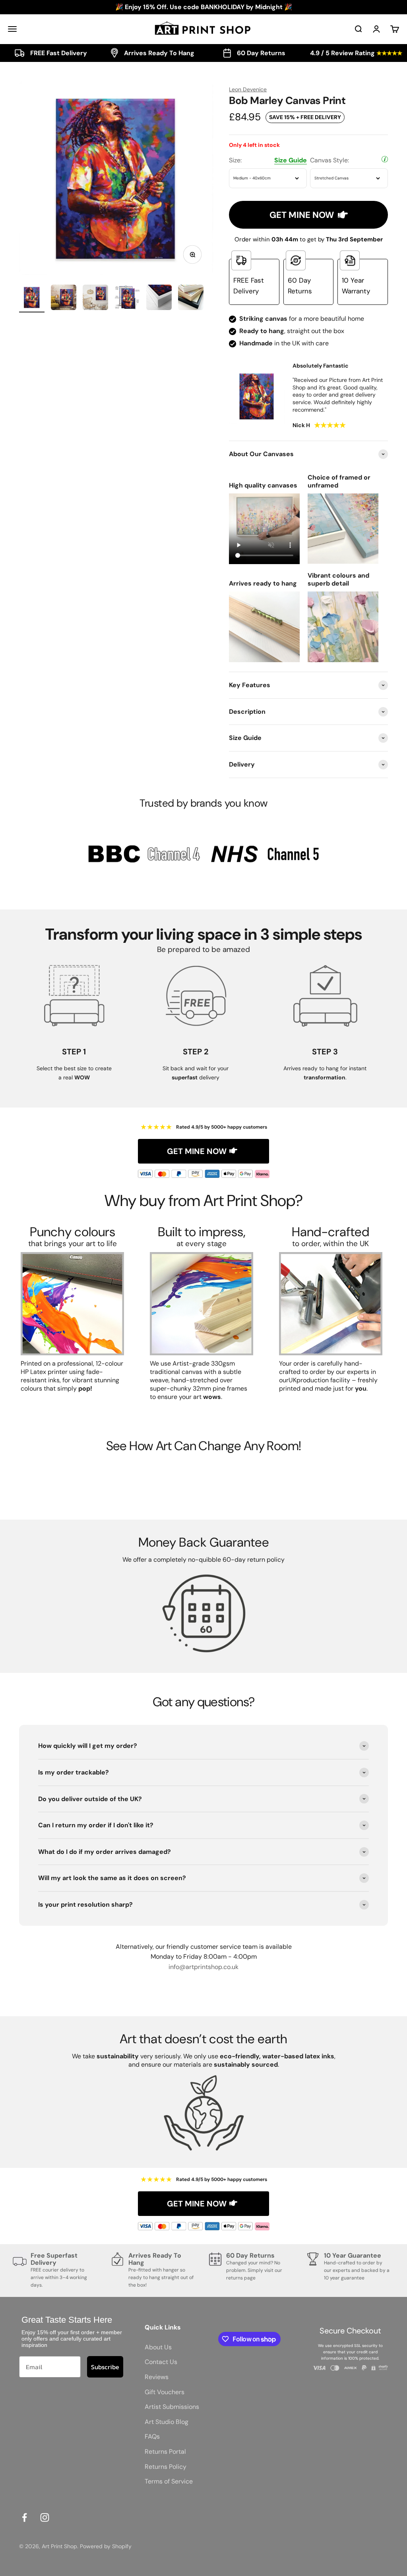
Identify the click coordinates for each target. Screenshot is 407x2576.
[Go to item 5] (159, 299)
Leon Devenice (248, 89)
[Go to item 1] (32, 299)
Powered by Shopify (106, 2546)
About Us (158, 2347)
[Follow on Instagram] (45, 2517)
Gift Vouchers (165, 2392)
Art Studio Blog (167, 2422)
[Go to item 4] (127, 299)
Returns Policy (166, 2467)
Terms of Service (169, 2481)
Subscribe (105, 2367)
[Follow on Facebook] (24, 2517)
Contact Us (161, 2362)
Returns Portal (165, 2452)
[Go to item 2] (64, 299)
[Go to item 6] (191, 299)
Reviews (157, 2377)
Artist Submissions (172, 2407)
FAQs (152, 2436)
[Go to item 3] (95, 299)
